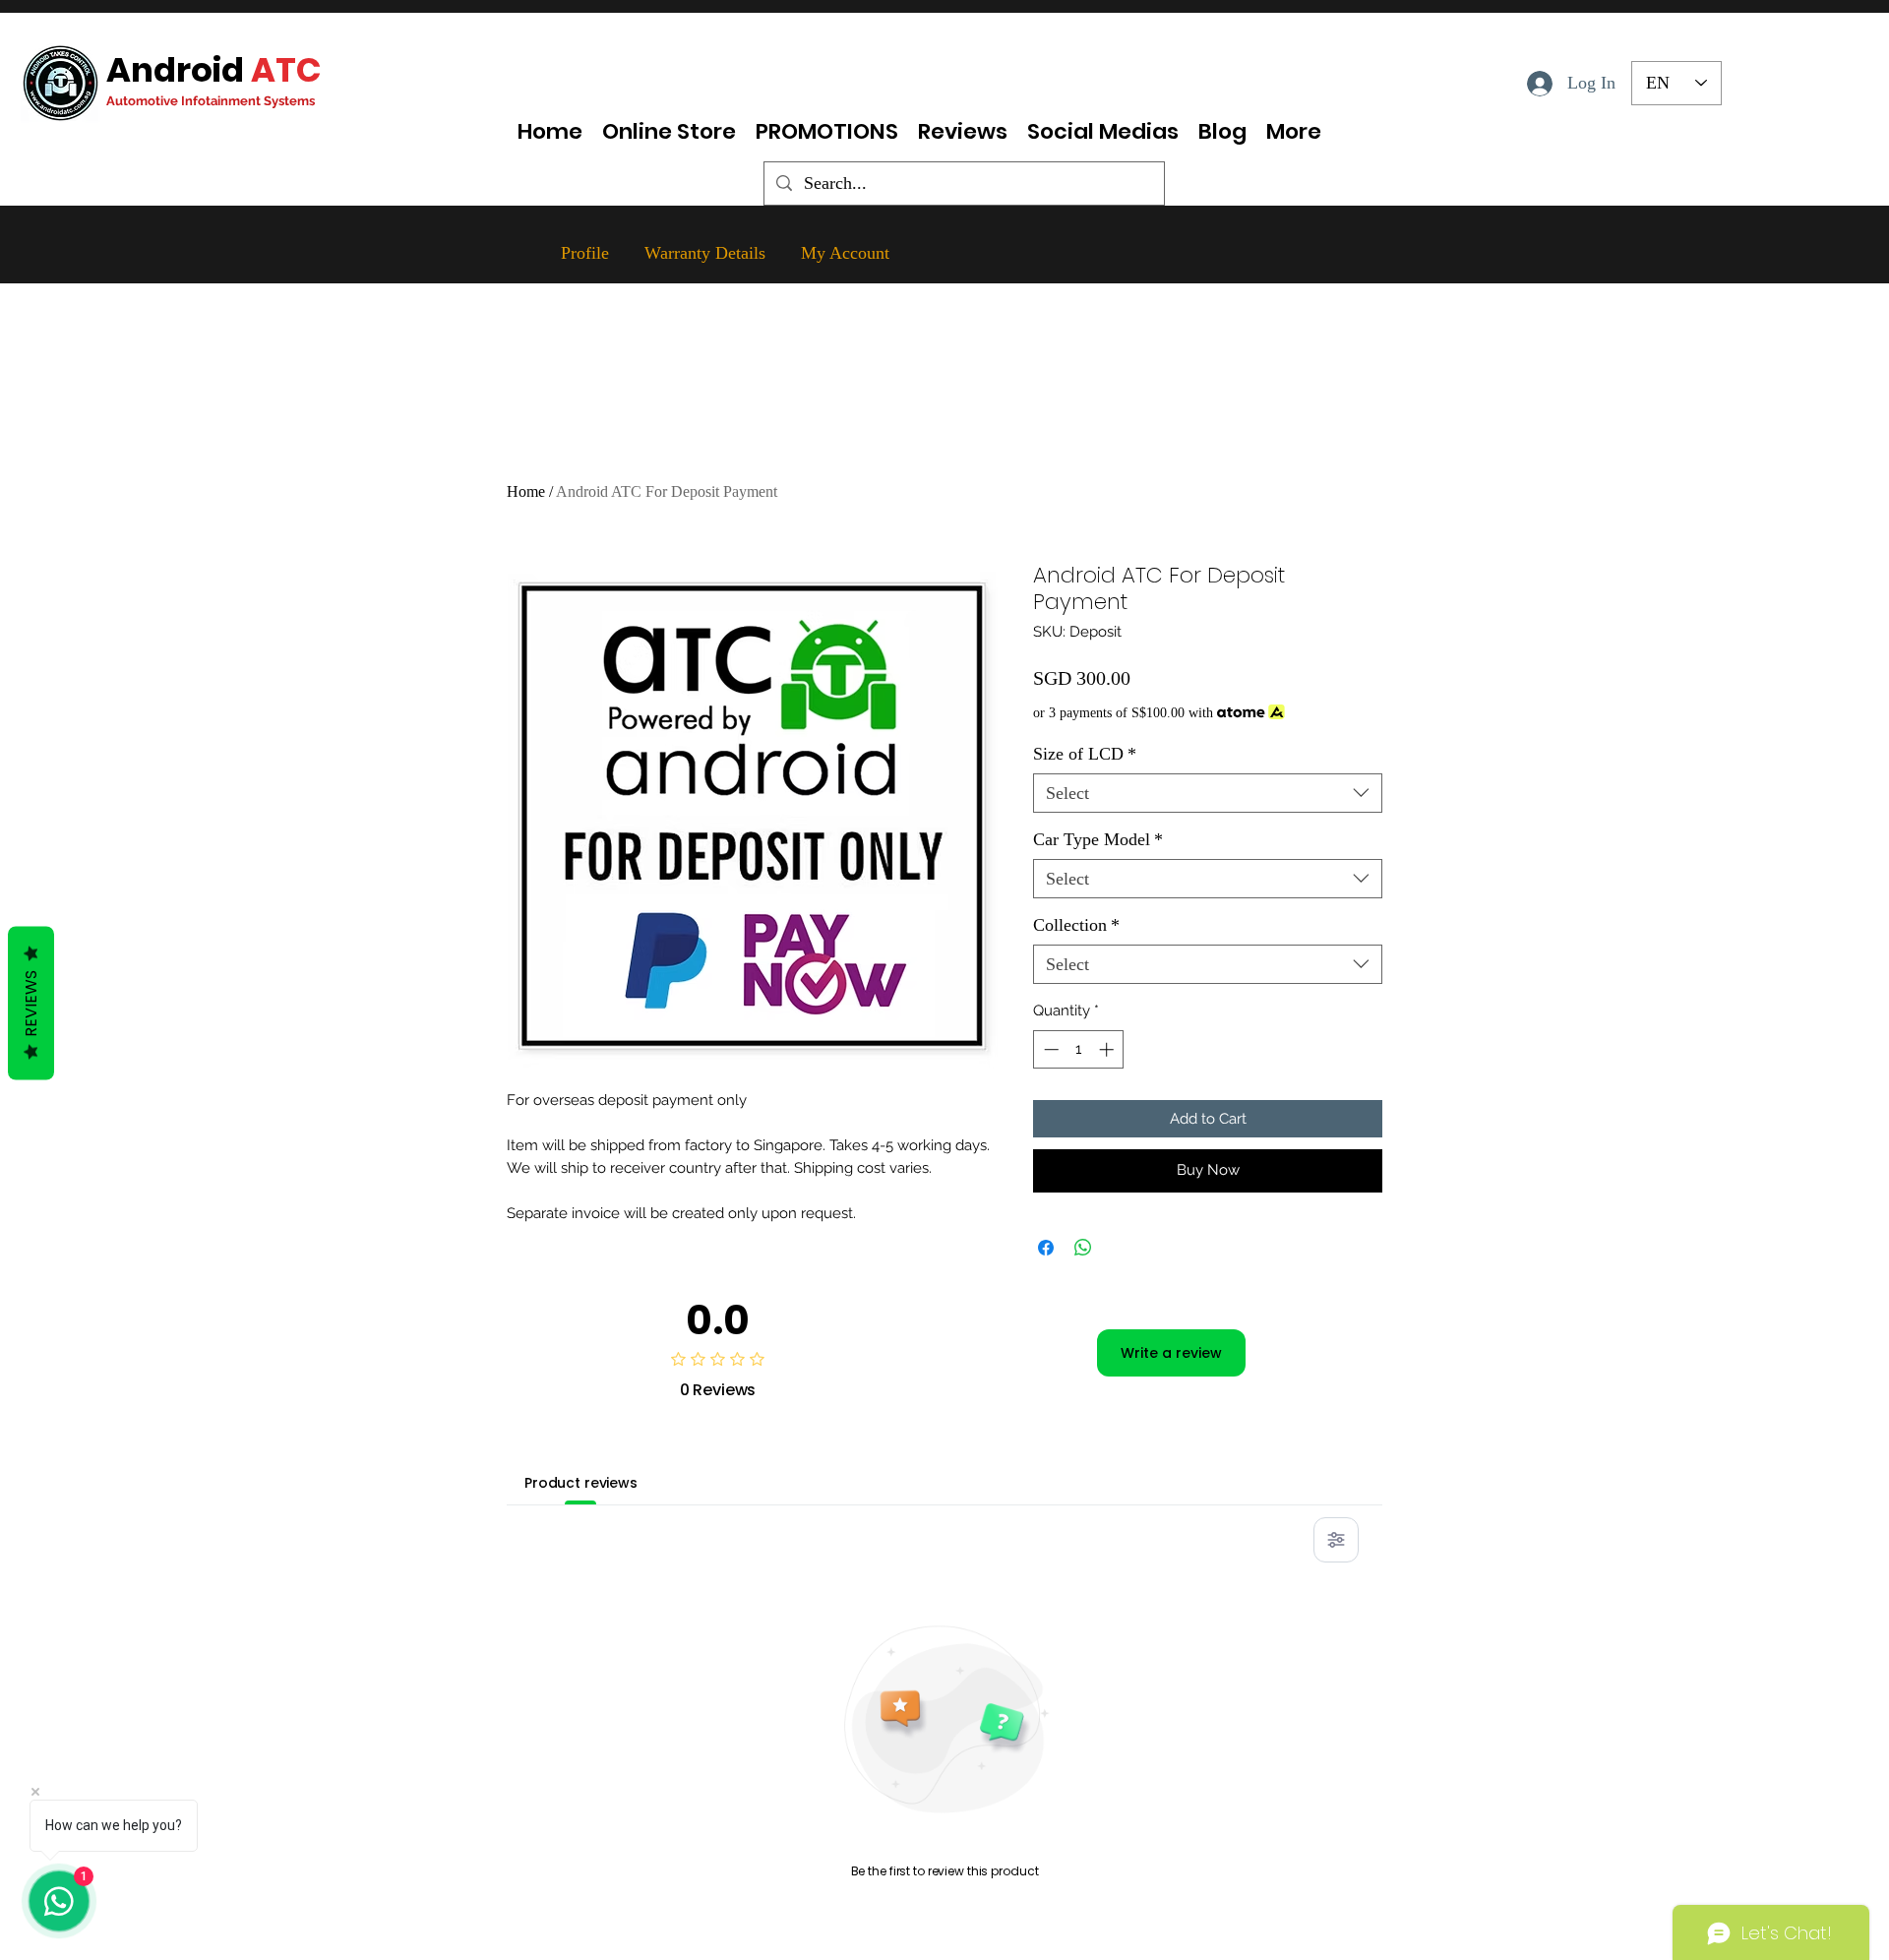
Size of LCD (1085, 754)
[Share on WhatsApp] (1083, 1248)
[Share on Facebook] (1046, 1248)
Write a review (1171, 1353)
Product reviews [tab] (581, 1483)
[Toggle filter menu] (1336, 1540)
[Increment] (1108, 1049)
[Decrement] (1049, 1049)
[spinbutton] (1079, 1049)
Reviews (31, 1004)
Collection (1076, 925)
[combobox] (1208, 794)
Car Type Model (1098, 839)
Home (526, 491)
